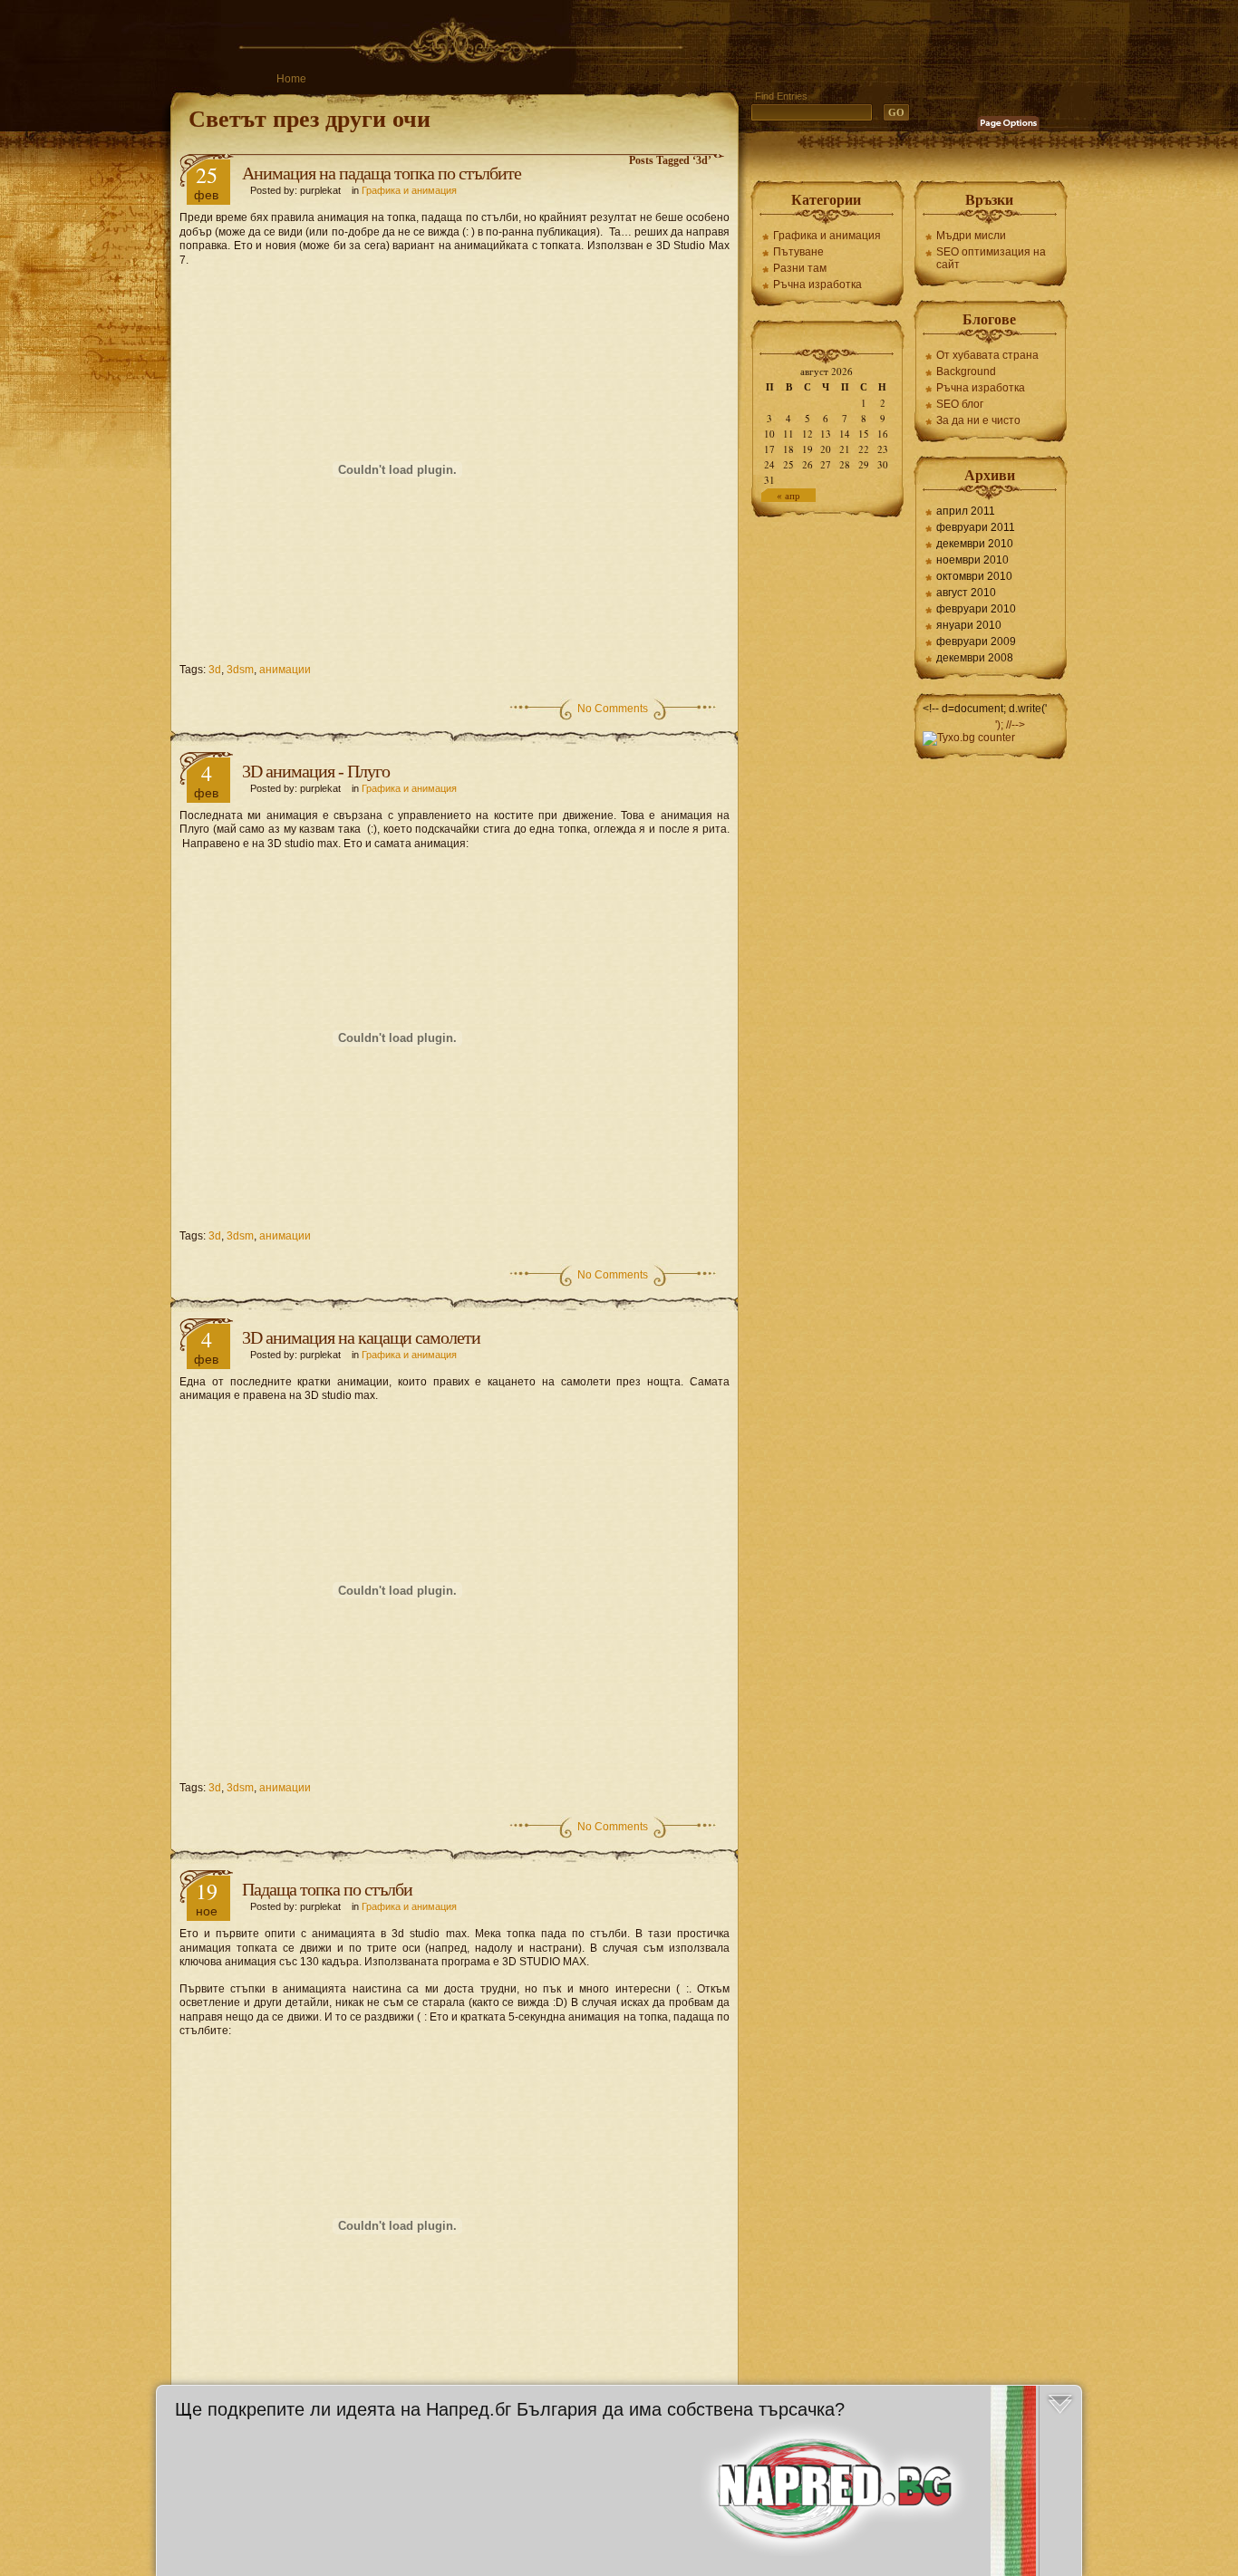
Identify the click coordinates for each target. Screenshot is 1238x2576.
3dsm (240, 670)
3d (215, 670)
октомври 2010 (974, 576)
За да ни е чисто (978, 420)
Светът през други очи (309, 118)
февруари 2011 (976, 527)
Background (966, 371)
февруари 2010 (976, 609)
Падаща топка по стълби (327, 1889)
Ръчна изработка (817, 285)
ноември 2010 (972, 560)
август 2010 (966, 593)
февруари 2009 (976, 642)
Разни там (800, 268)
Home (291, 79)
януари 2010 (969, 625)
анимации (285, 670)
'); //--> (1010, 725)
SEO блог (960, 404)
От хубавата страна (987, 355)
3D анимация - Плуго (316, 771)
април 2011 (966, 511)
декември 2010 (975, 544)
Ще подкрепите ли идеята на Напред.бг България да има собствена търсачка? (510, 2409)
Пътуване (798, 252)
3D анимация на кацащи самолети (361, 1337)
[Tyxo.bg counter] (969, 738)
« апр (788, 495)
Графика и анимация (409, 190)
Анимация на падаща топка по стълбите (382, 173)
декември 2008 (975, 658)
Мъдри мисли (971, 236)
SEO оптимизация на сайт (991, 258)
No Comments (613, 709)
